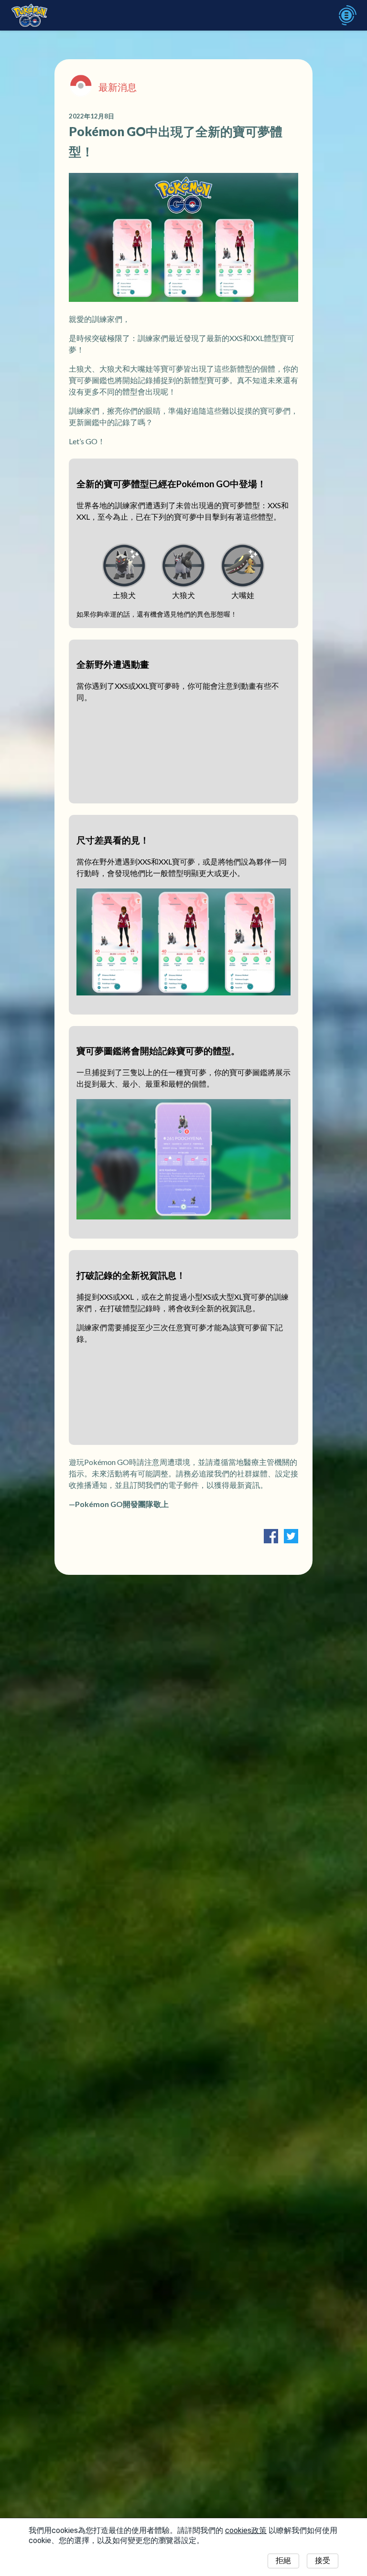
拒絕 (283, 2560)
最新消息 (118, 87)
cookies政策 (246, 2530)
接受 (323, 2560)
